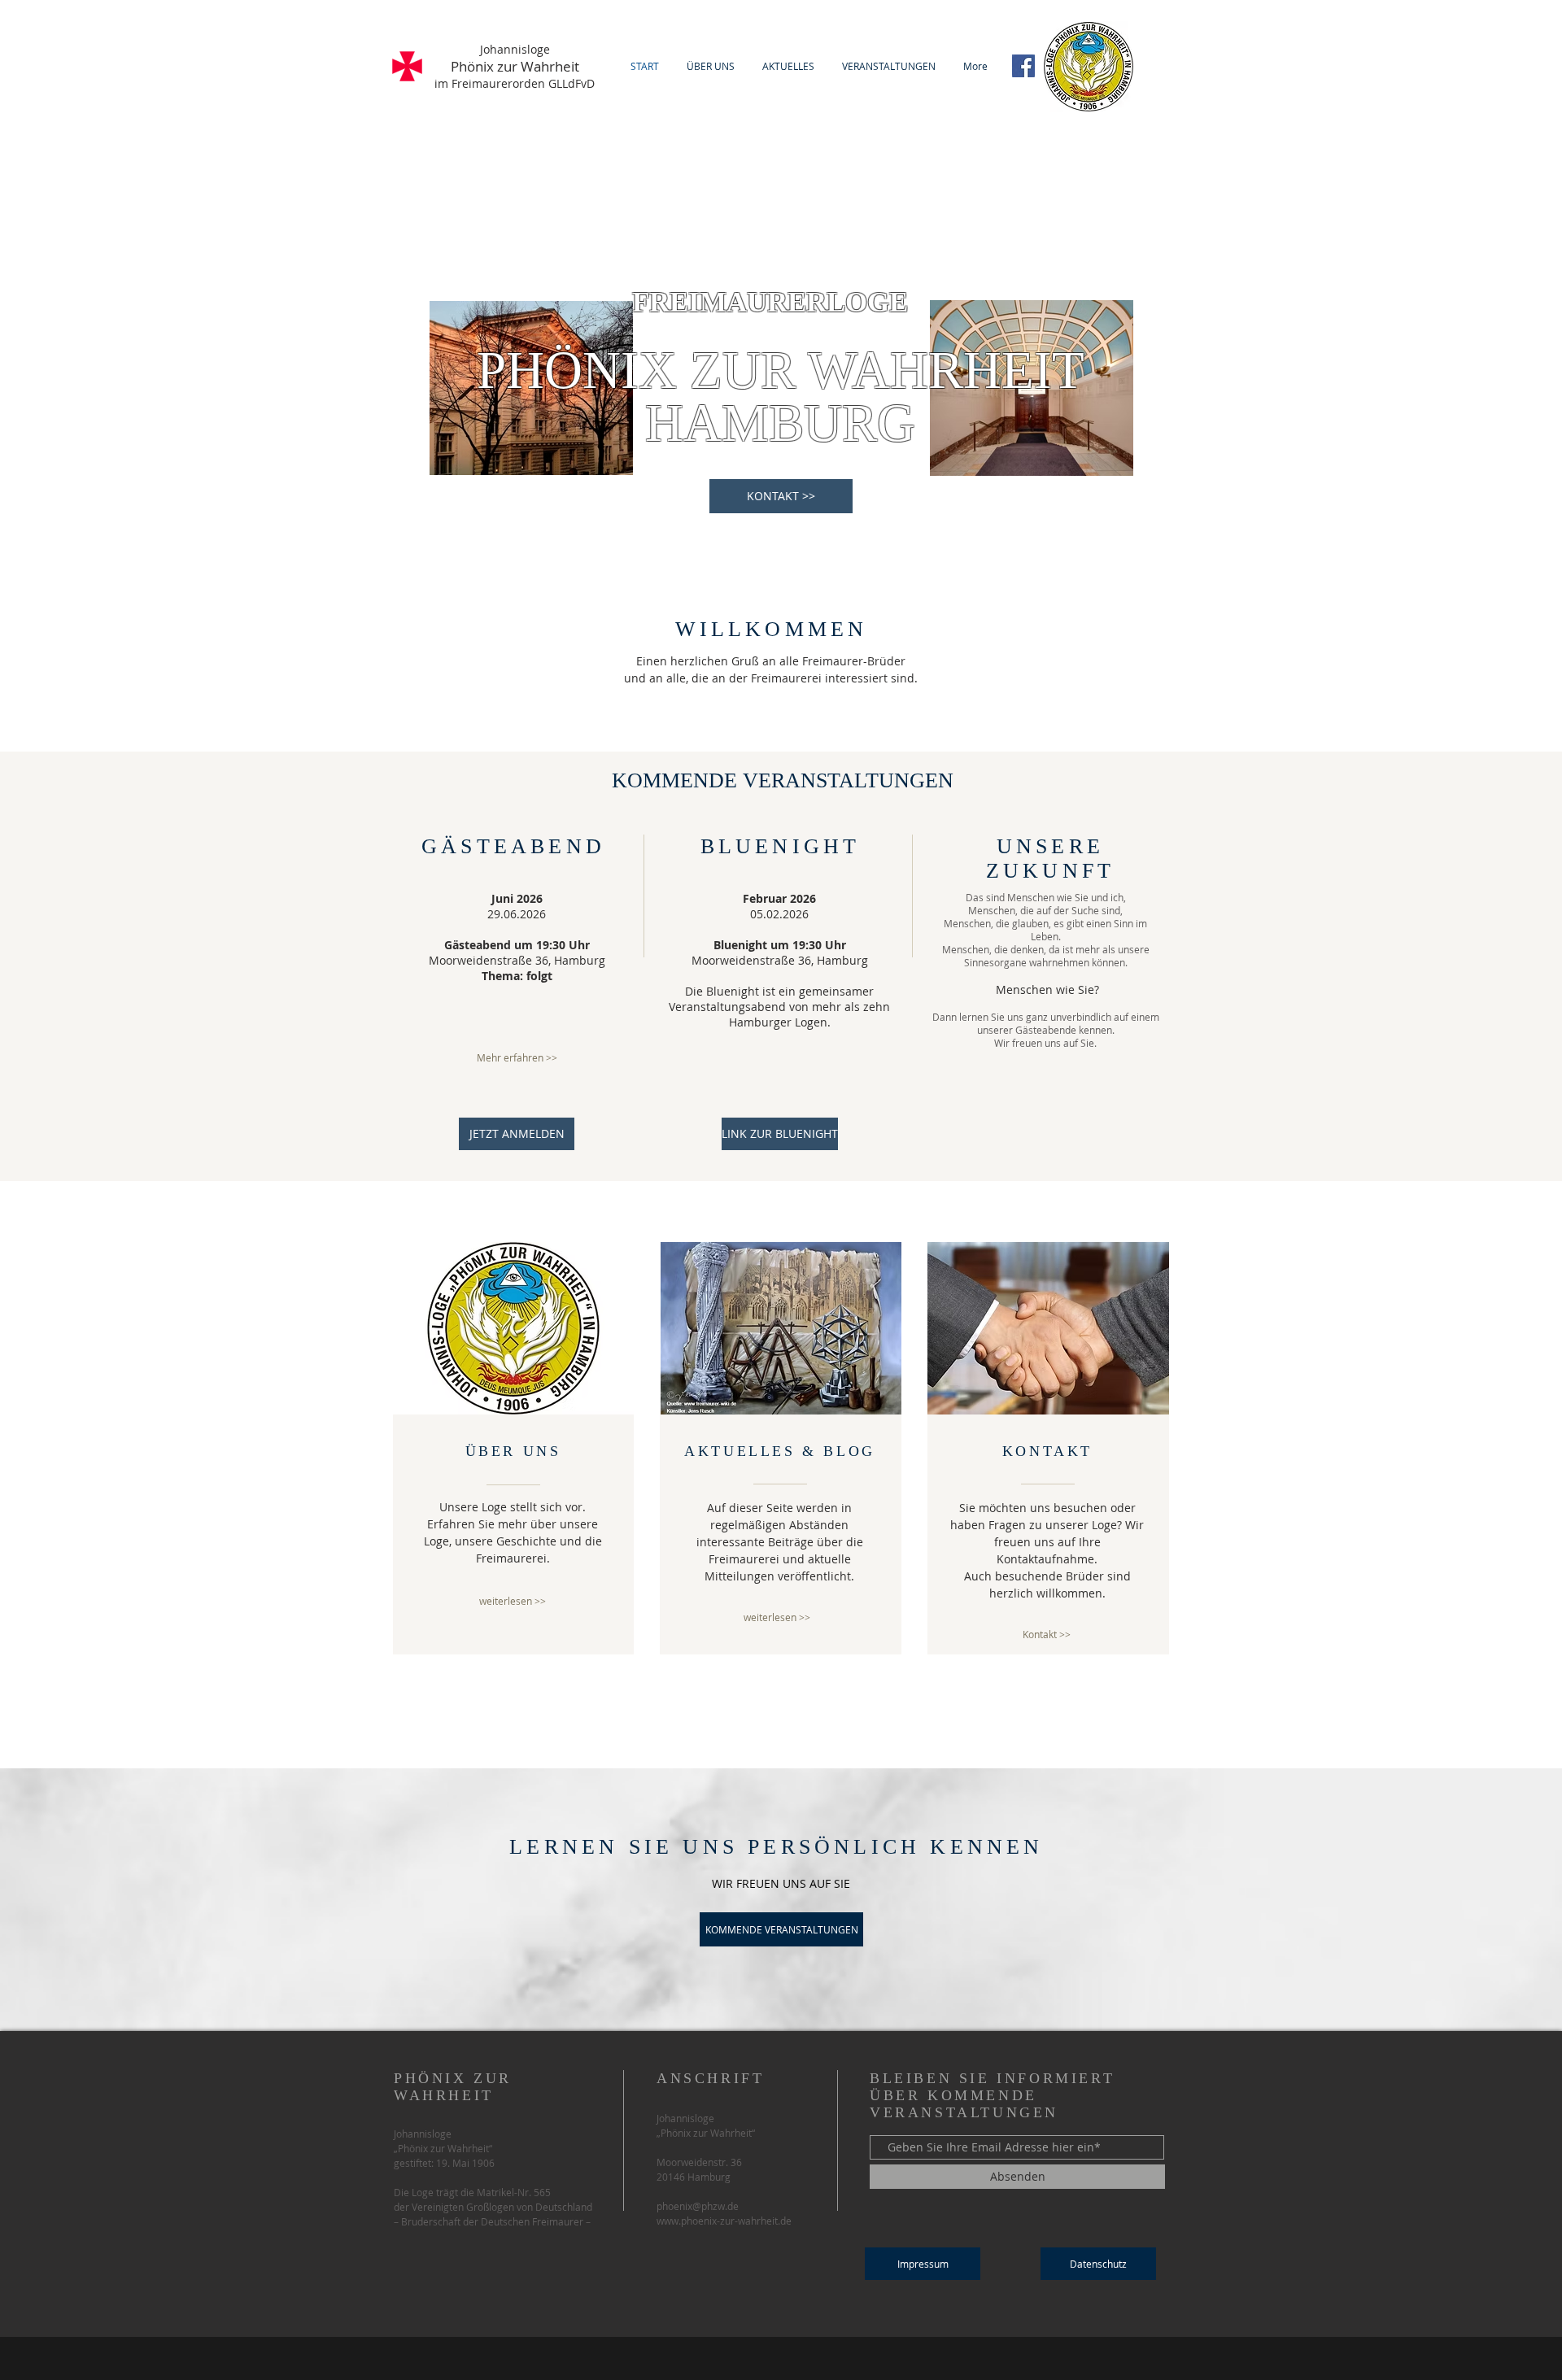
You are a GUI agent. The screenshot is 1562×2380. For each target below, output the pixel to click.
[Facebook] (1023, 66)
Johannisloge (515, 49)
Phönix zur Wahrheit (515, 66)
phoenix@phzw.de (698, 2206)
